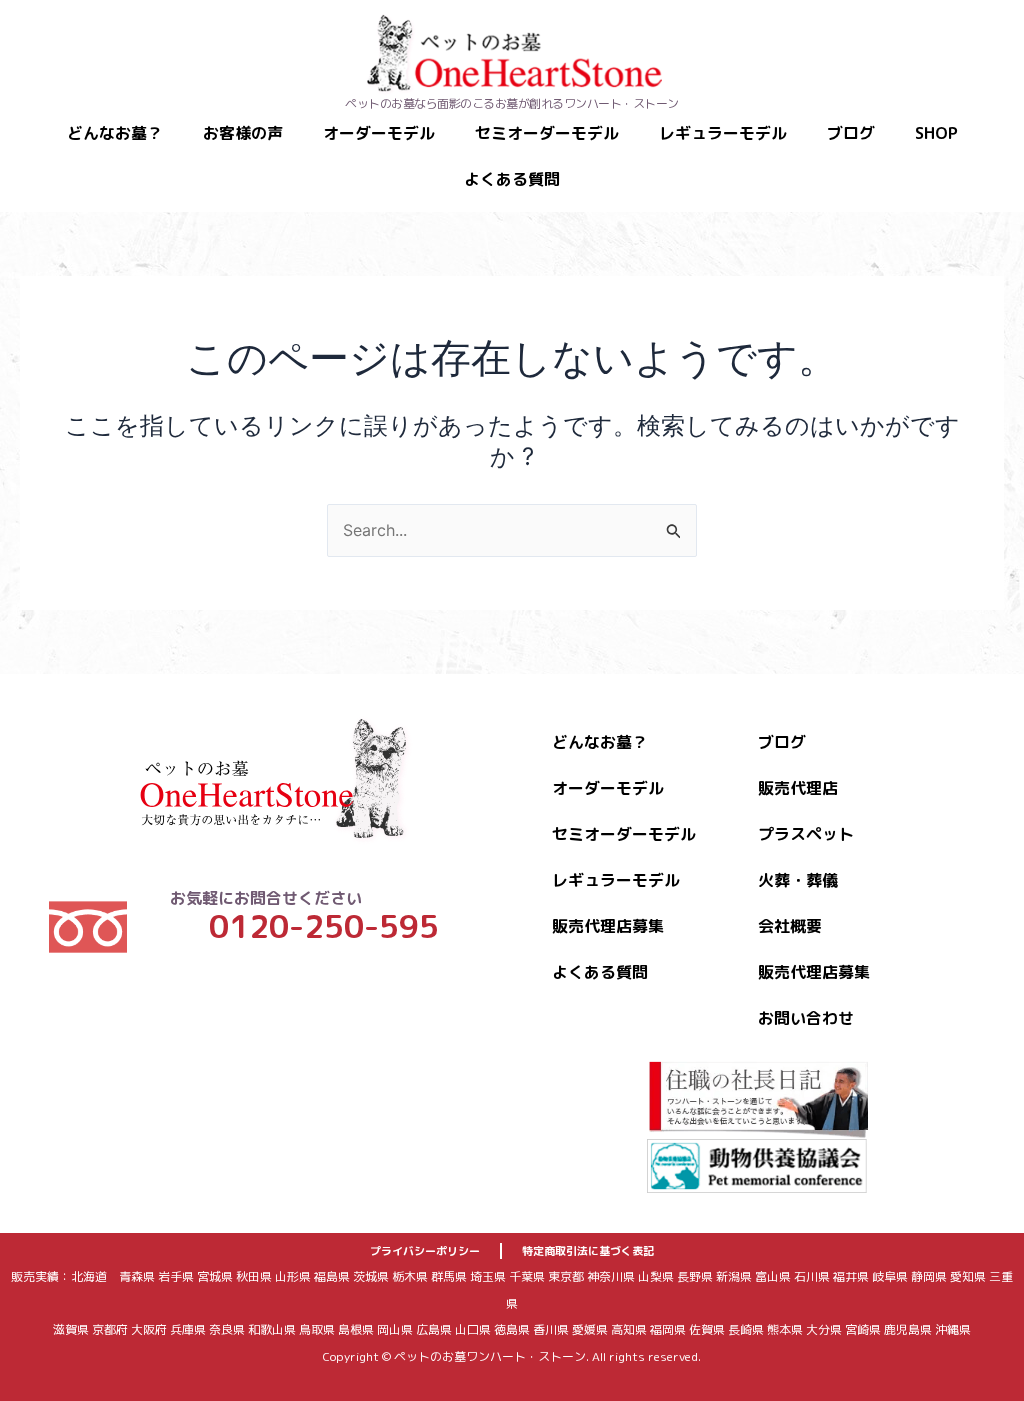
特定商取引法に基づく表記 (588, 1251)
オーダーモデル (379, 133)
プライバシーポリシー (425, 1251)
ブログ (851, 133)
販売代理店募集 (608, 926)
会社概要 (790, 926)
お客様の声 (243, 133)
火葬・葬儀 (798, 880)
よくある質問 (512, 179)
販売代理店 (798, 788)
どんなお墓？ (115, 133)
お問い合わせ (806, 1018)
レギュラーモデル (723, 133)
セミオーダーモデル (547, 133)
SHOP (936, 133)
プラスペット (806, 834)
